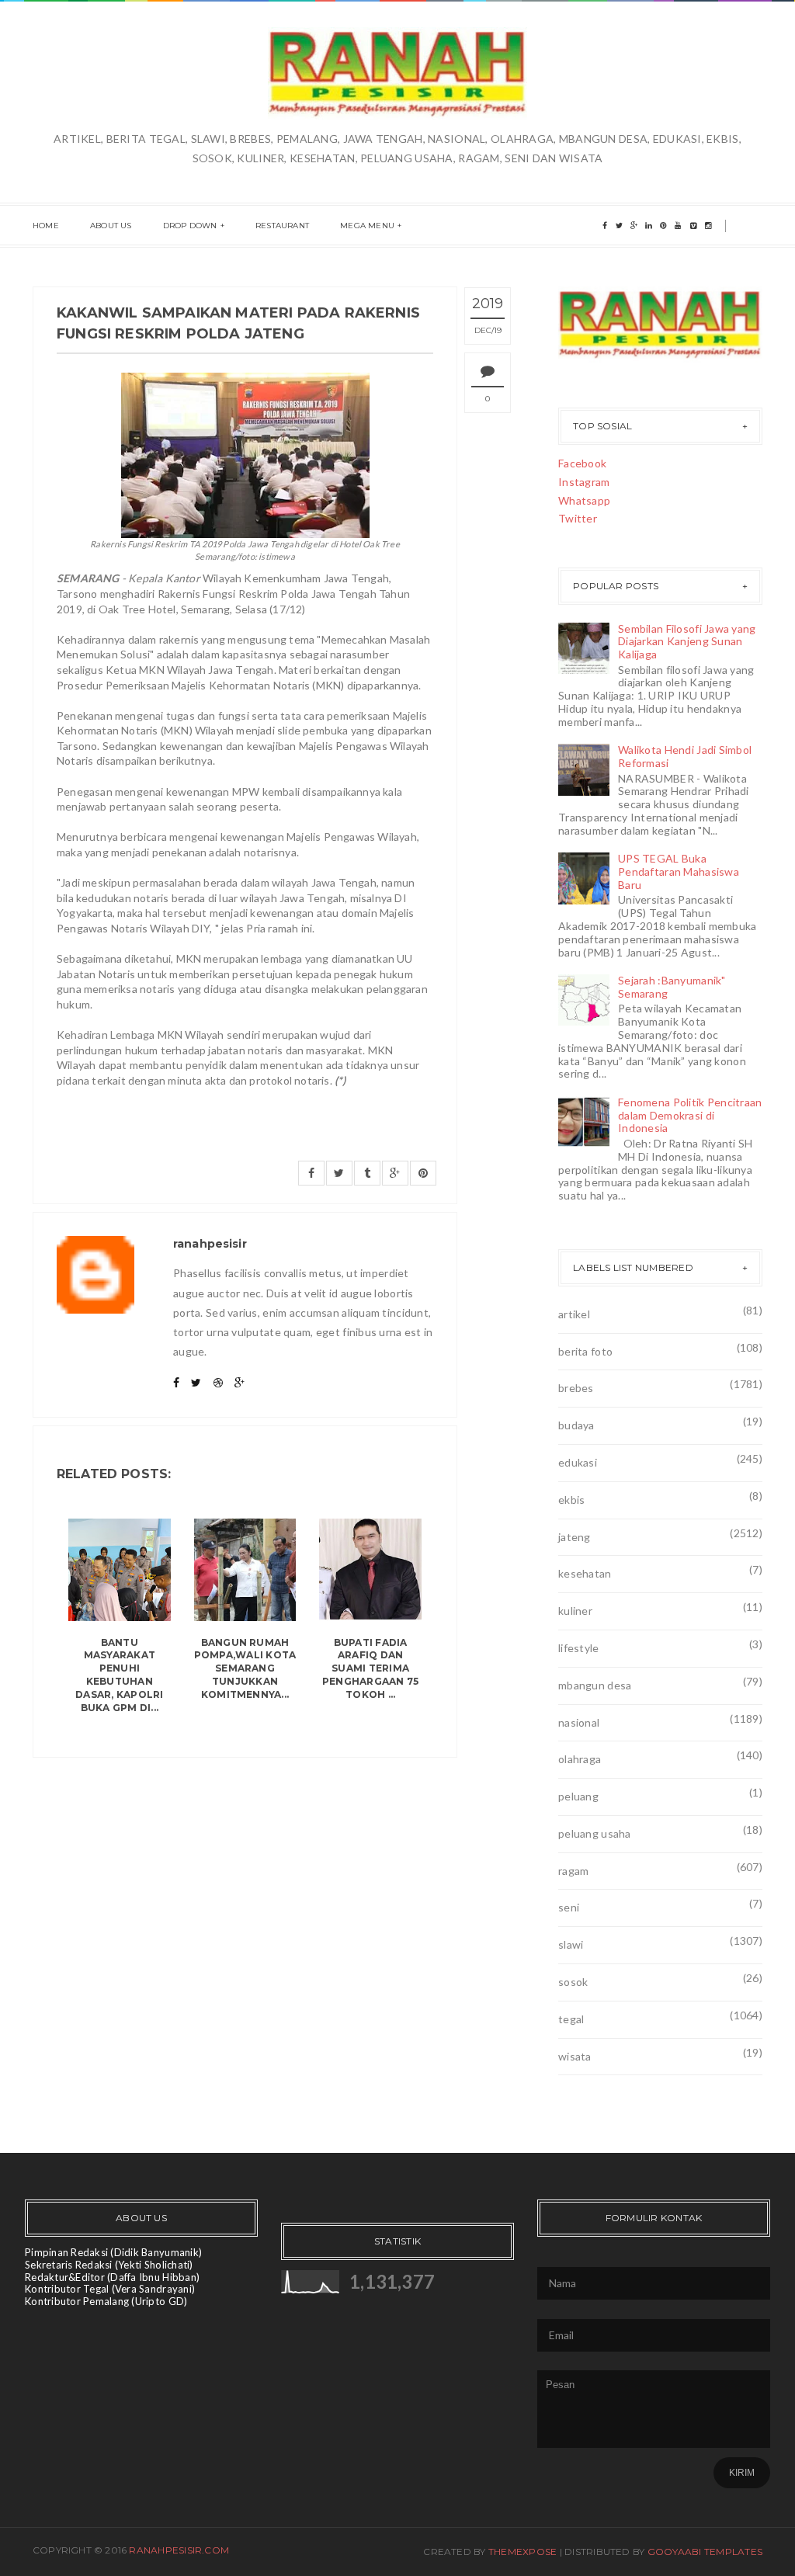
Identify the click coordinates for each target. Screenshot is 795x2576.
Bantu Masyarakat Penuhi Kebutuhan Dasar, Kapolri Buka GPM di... (119, 1675)
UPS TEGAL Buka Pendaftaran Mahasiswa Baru (679, 871)
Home (46, 226)
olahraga (580, 1759)
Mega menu (367, 226)
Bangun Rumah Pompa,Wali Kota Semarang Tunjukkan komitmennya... (245, 1668)
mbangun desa (595, 1685)
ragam (573, 1871)
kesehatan (585, 1573)
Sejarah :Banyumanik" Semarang (672, 987)
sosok (573, 1982)
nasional (579, 1722)
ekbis (571, 1500)
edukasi (578, 1462)
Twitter (578, 518)
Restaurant (282, 226)
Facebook (582, 463)
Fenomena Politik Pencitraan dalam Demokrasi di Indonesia (690, 1115)
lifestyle (579, 1648)
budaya (576, 1425)
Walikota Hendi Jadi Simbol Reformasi (685, 756)
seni (569, 1907)
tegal (571, 2019)
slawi (571, 1944)
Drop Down (190, 226)
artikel (574, 1314)
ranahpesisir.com (179, 2550)
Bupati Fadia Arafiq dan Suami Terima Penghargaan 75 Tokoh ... (370, 1668)
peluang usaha (595, 1833)
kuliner (575, 1611)
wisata (575, 2056)
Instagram (584, 482)
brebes (576, 1388)
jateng (575, 1537)
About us (111, 226)
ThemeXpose (522, 2552)
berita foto (585, 1351)
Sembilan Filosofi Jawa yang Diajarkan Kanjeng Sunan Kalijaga (687, 642)
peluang (578, 1796)
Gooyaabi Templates (705, 2552)
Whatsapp (584, 500)
